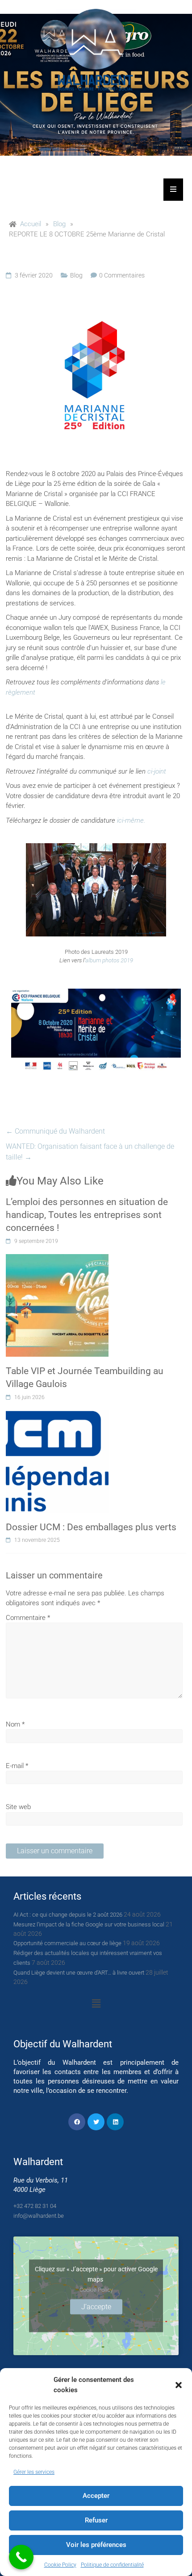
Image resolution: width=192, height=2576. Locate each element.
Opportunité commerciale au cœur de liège (67, 1943)
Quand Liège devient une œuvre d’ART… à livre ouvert (79, 1973)
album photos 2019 (109, 960)
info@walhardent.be (39, 2216)
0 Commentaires (122, 275)
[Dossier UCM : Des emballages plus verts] (57, 1415)
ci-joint (157, 771)
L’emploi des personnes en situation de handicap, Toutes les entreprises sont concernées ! (87, 1215)
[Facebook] (77, 2122)
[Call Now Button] (21, 2557)
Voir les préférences (96, 2545)
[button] (179, 2385)
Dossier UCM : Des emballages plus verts (91, 1527)
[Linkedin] (115, 2122)
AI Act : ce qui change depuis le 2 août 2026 (68, 1915)
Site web (18, 1807)
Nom (15, 1724)
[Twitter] (96, 2122)
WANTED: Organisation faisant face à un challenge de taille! (90, 1152)
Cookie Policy (60, 2565)
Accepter (96, 2496)
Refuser (96, 2520)
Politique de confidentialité (112, 2565)
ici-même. (131, 820)
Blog (76, 275)
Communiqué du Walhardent (55, 1131)
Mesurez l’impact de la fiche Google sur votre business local (89, 1924)
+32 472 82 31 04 (35, 2206)
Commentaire (28, 1618)
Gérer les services (34, 2472)
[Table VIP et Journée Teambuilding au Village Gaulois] (57, 1259)
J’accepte (96, 2307)
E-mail (17, 1766)
